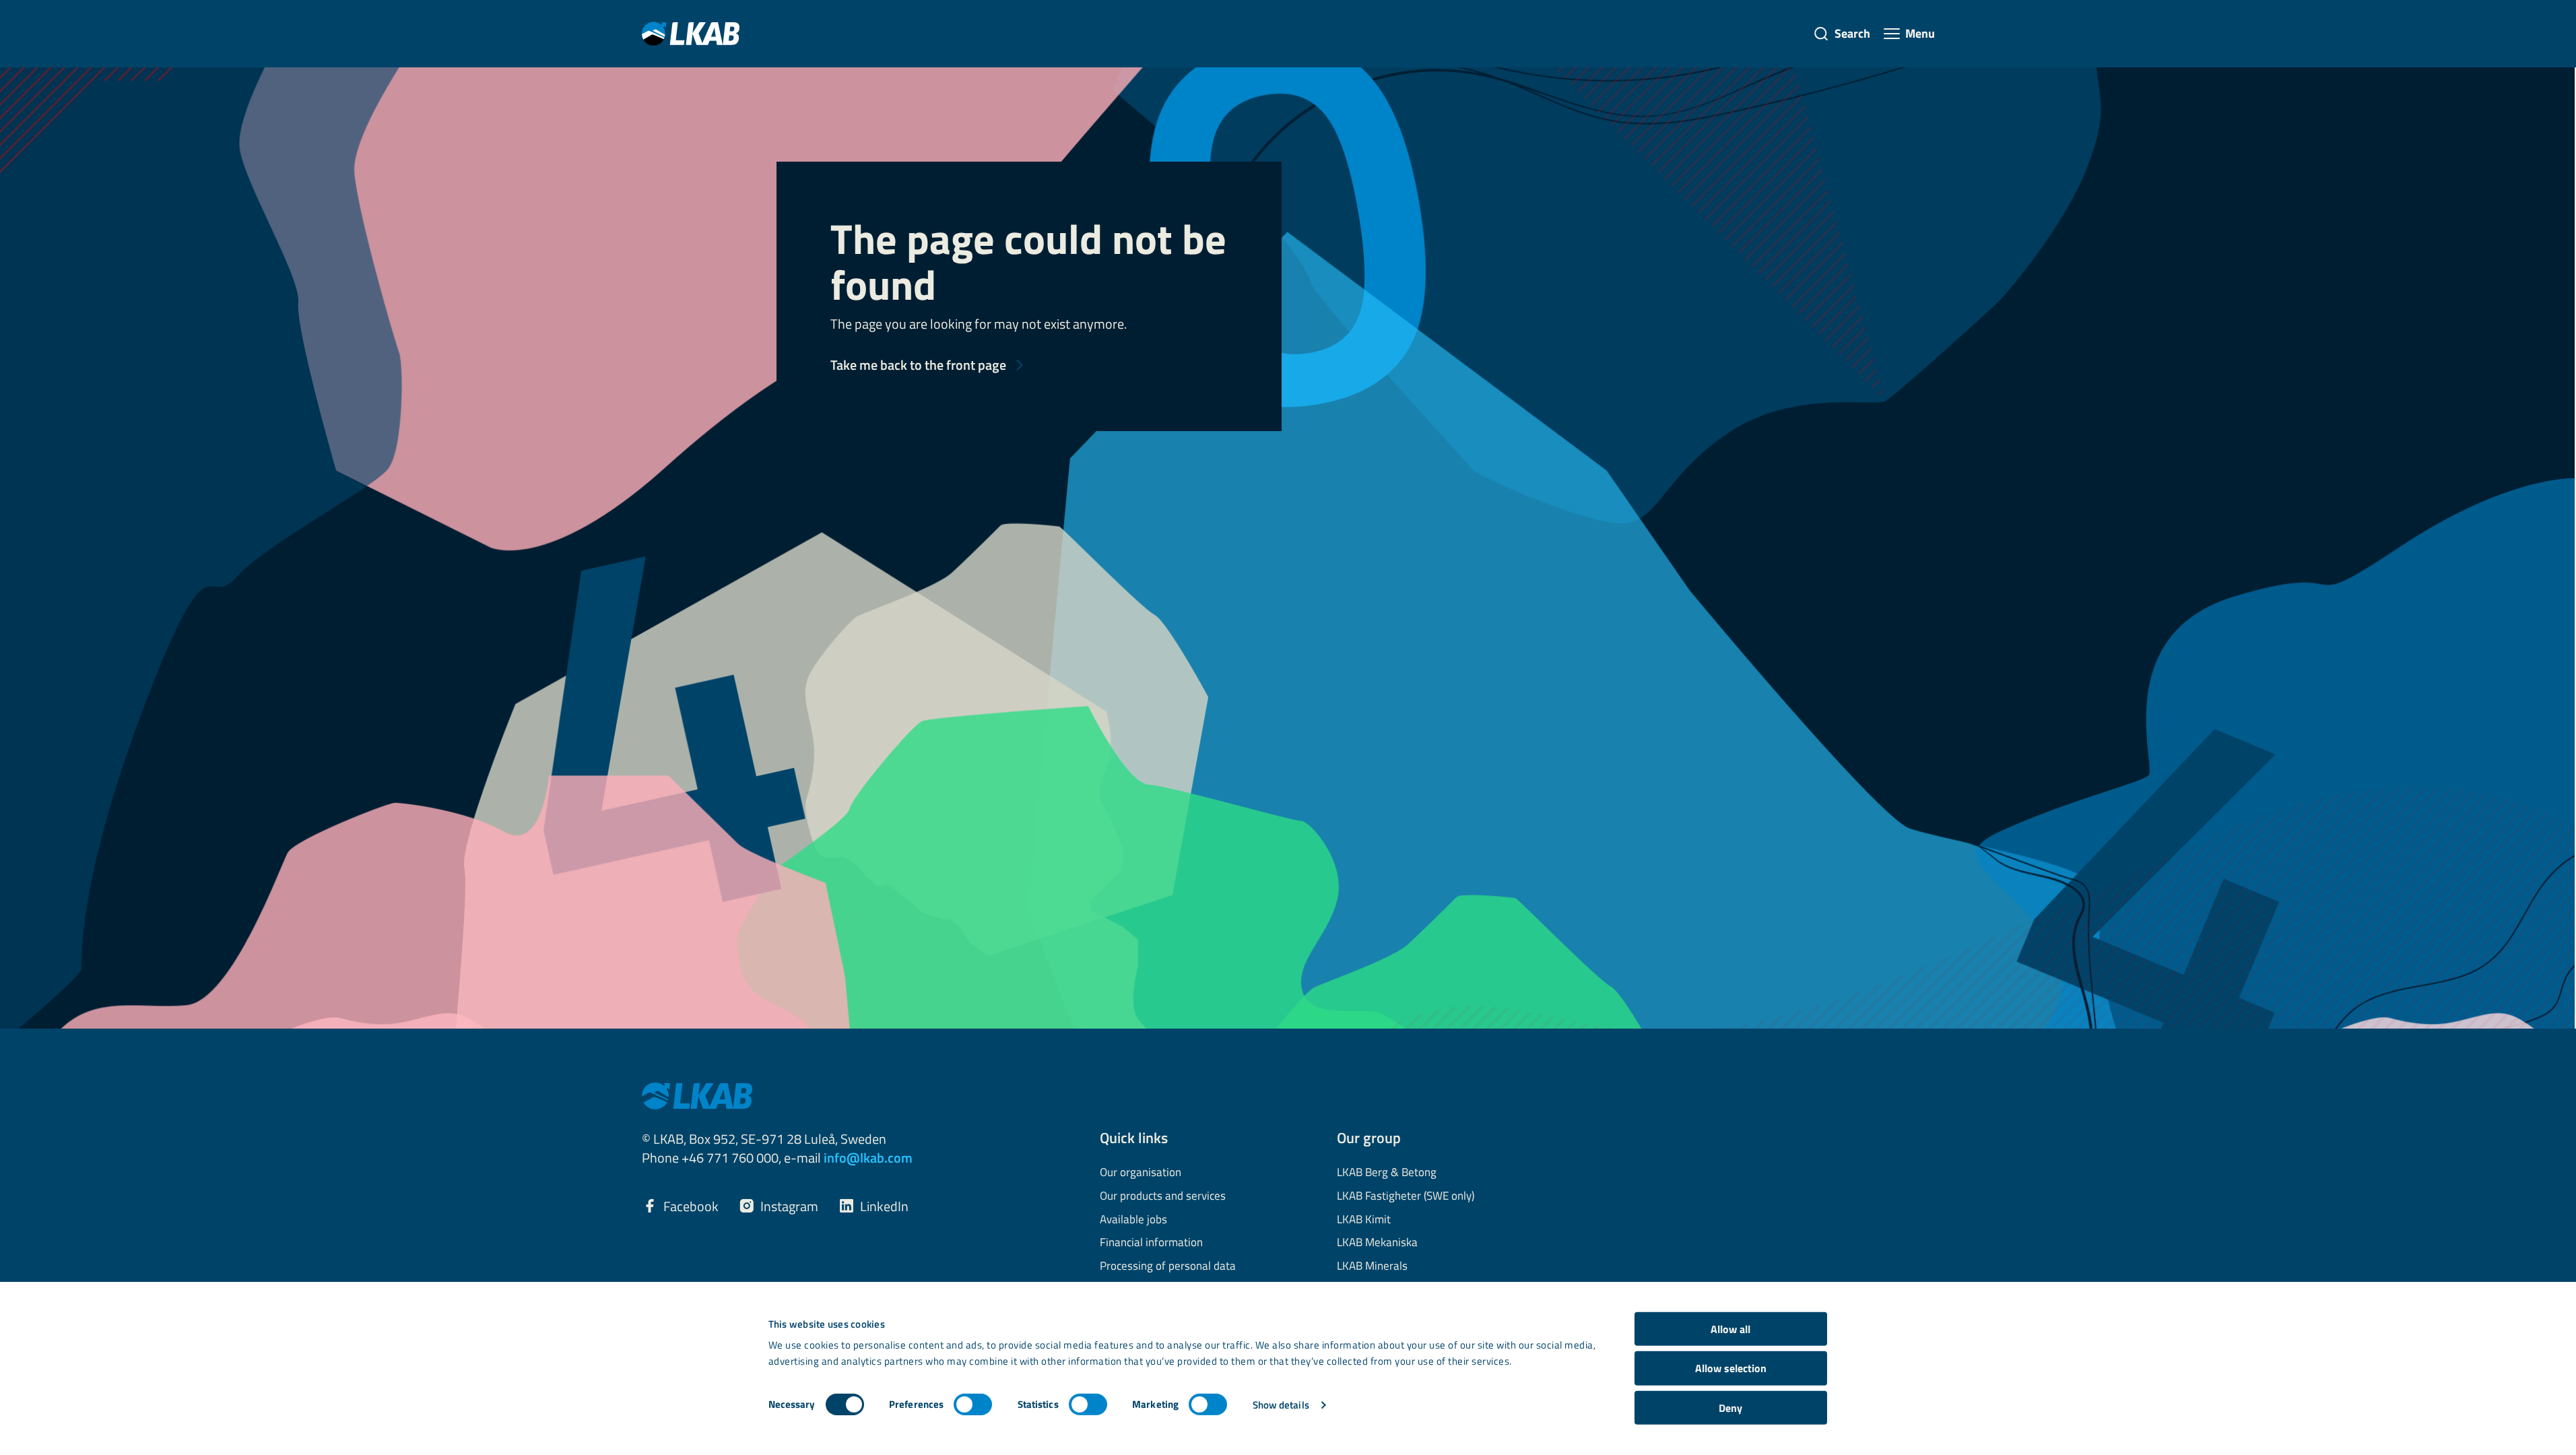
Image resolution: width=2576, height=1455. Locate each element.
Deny (1730, 1408)
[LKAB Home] (691, 33)
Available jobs (1133, 1220)
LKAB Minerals (1372, 1266)
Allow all (1730, 1329)
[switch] (973, 1404)
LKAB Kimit (1364, 1220)
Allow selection (1731, 1368)
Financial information (1151, 1243)
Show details (1281, 1405)
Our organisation (1141, 1173)
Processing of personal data (1168, 1266)
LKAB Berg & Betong (1387, 1173)
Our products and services (1163, 1196)
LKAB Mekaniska (1377, 1243)
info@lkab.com (868, 1158)
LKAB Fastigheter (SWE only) (1406, 1196)
